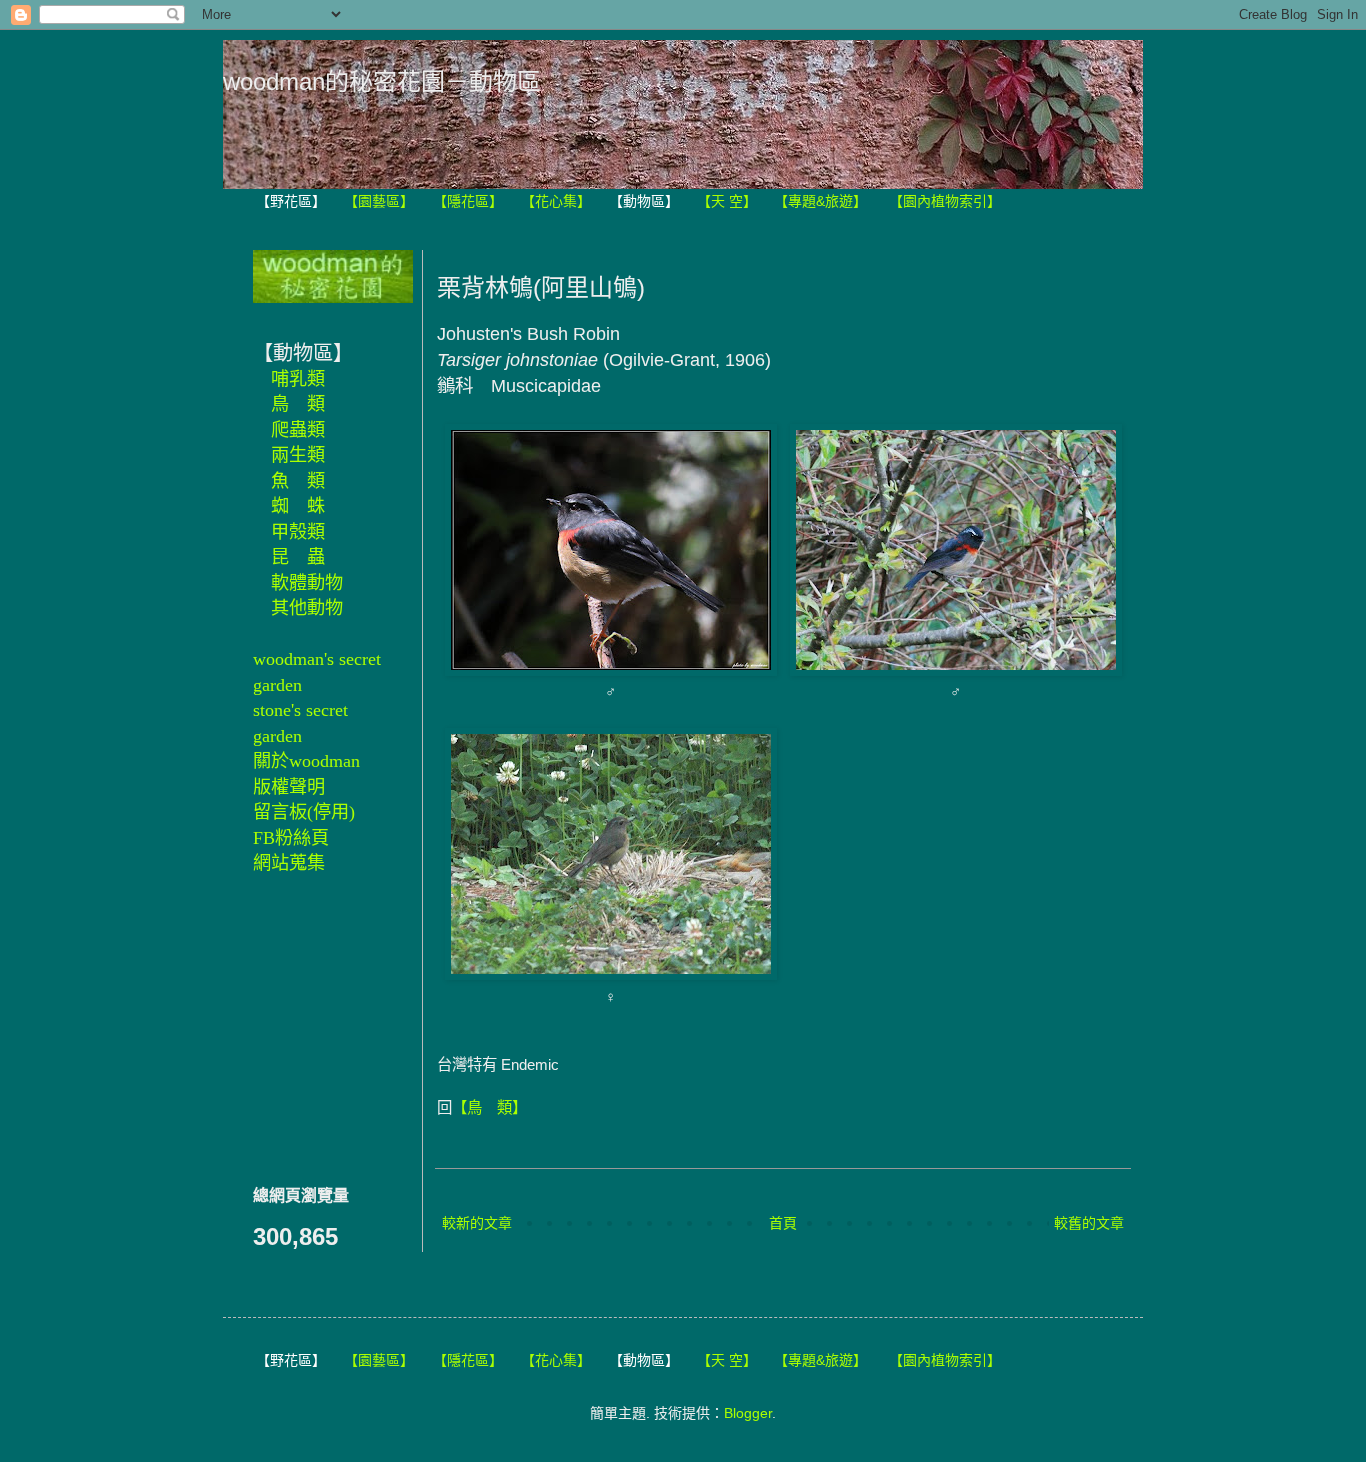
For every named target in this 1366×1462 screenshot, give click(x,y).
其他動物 (307, 608)
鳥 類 (298, 404)
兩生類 (298, 455)
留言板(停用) (304, 812)
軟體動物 (307, 583)
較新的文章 (477, 1223)
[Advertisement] (313, 1027)
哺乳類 (298, 379)
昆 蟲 (298, 557)
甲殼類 (298, 532)
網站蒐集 (289, 863)
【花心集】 (556, 201)
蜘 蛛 (298, 506)
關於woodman (306, 761)
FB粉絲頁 (291, 838)
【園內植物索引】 (945, 201)
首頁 (783, 1223)
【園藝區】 (379, 201)
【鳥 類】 (489, 1107)
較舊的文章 (1089, 1223)
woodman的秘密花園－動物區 (382, 81)
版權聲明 (289, 787)
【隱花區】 (468, 201)
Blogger (748, 1413)
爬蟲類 (298, 430)
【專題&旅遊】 (820, 201)
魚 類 (298, 481)
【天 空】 (727, 201)
